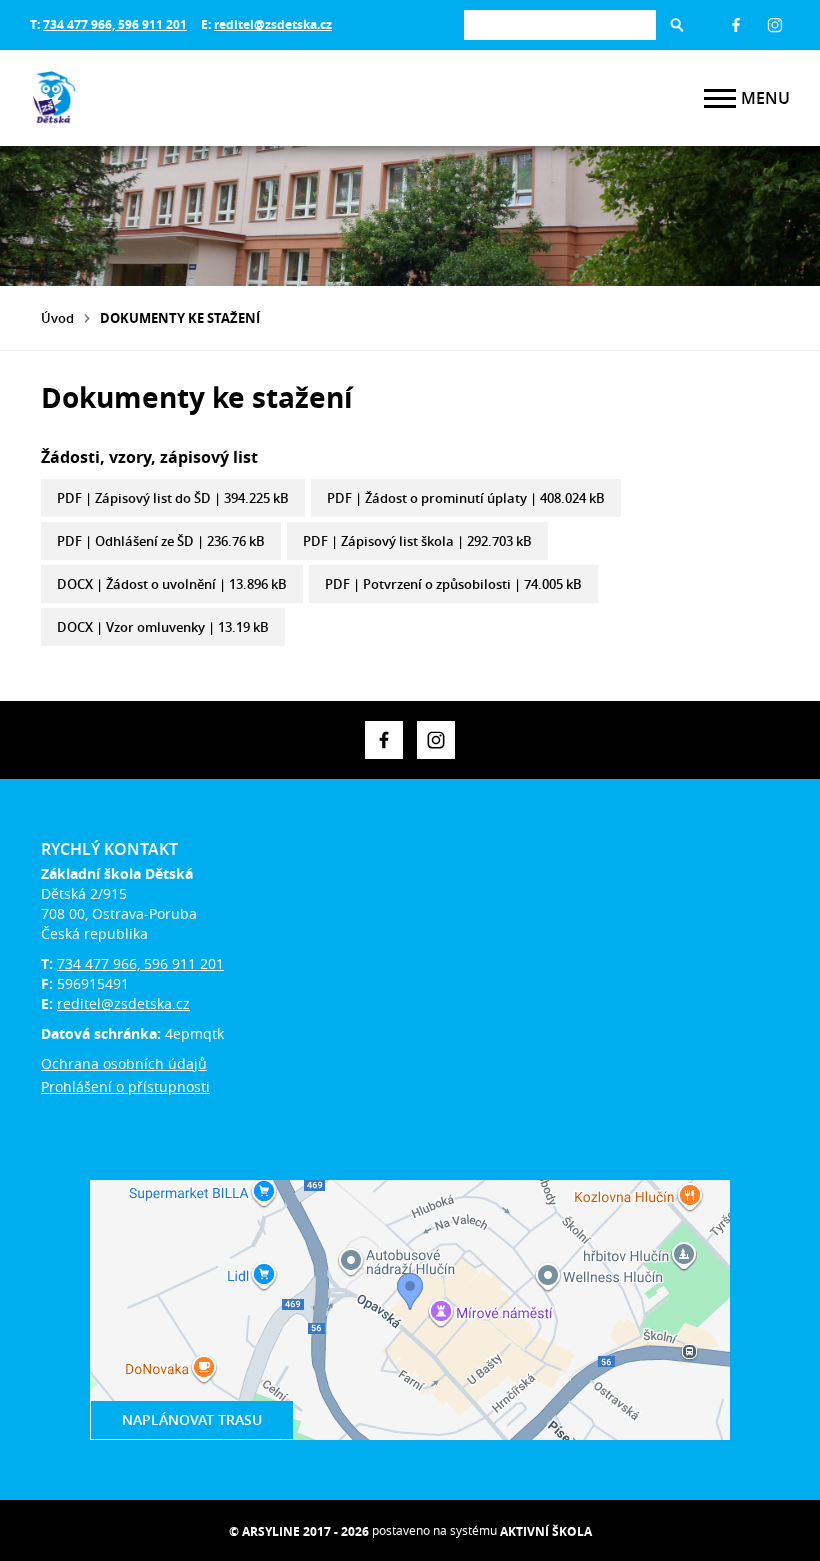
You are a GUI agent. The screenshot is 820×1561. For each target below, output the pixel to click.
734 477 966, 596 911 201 (115, 24)
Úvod (57, 318)
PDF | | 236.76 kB (161, 541)
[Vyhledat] (677, 25)
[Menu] (720, 98)
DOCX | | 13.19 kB (163, 627)
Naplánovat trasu (192, 1419)
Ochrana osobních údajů (124, 1063)
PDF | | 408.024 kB (466, 498)
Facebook (736, 25)
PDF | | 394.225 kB (173, 498)
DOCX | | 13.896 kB (172, 584)
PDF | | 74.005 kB (453, 584)
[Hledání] (560, 24)
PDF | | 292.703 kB (417, 541)
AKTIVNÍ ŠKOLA (546, 1531)
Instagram (775, 25)
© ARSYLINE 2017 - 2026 (299, 1531)
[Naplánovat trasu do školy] (410, 1310)
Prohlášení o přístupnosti (125, 1086)
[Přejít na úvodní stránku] (150, 98)
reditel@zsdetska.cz (273, 24)
